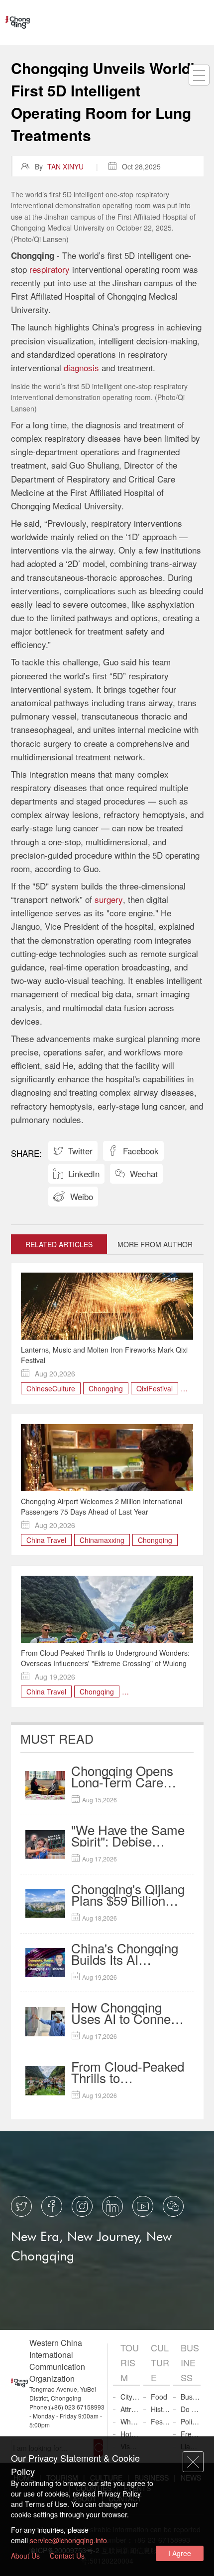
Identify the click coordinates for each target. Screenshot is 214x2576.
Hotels (130, 2434)
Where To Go (130, 2421)
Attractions (130, 2409)
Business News (191, 2397)
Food (159, 2397)
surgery (109, 899)
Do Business (191, 2409)
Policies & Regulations (191, 2421)
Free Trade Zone (191, 2434)
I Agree (180, 2553)
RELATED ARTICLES (59, 1244)
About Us (25, 2556)
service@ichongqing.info (68, 2540)
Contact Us (67, 2556)
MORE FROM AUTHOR (155, 1244)
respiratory (50, 269)
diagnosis (81, 367)
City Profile (130, 2397)
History (161, 2409)
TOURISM (130, 2362)
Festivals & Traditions (161, 2421)
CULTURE (160, 2362)
